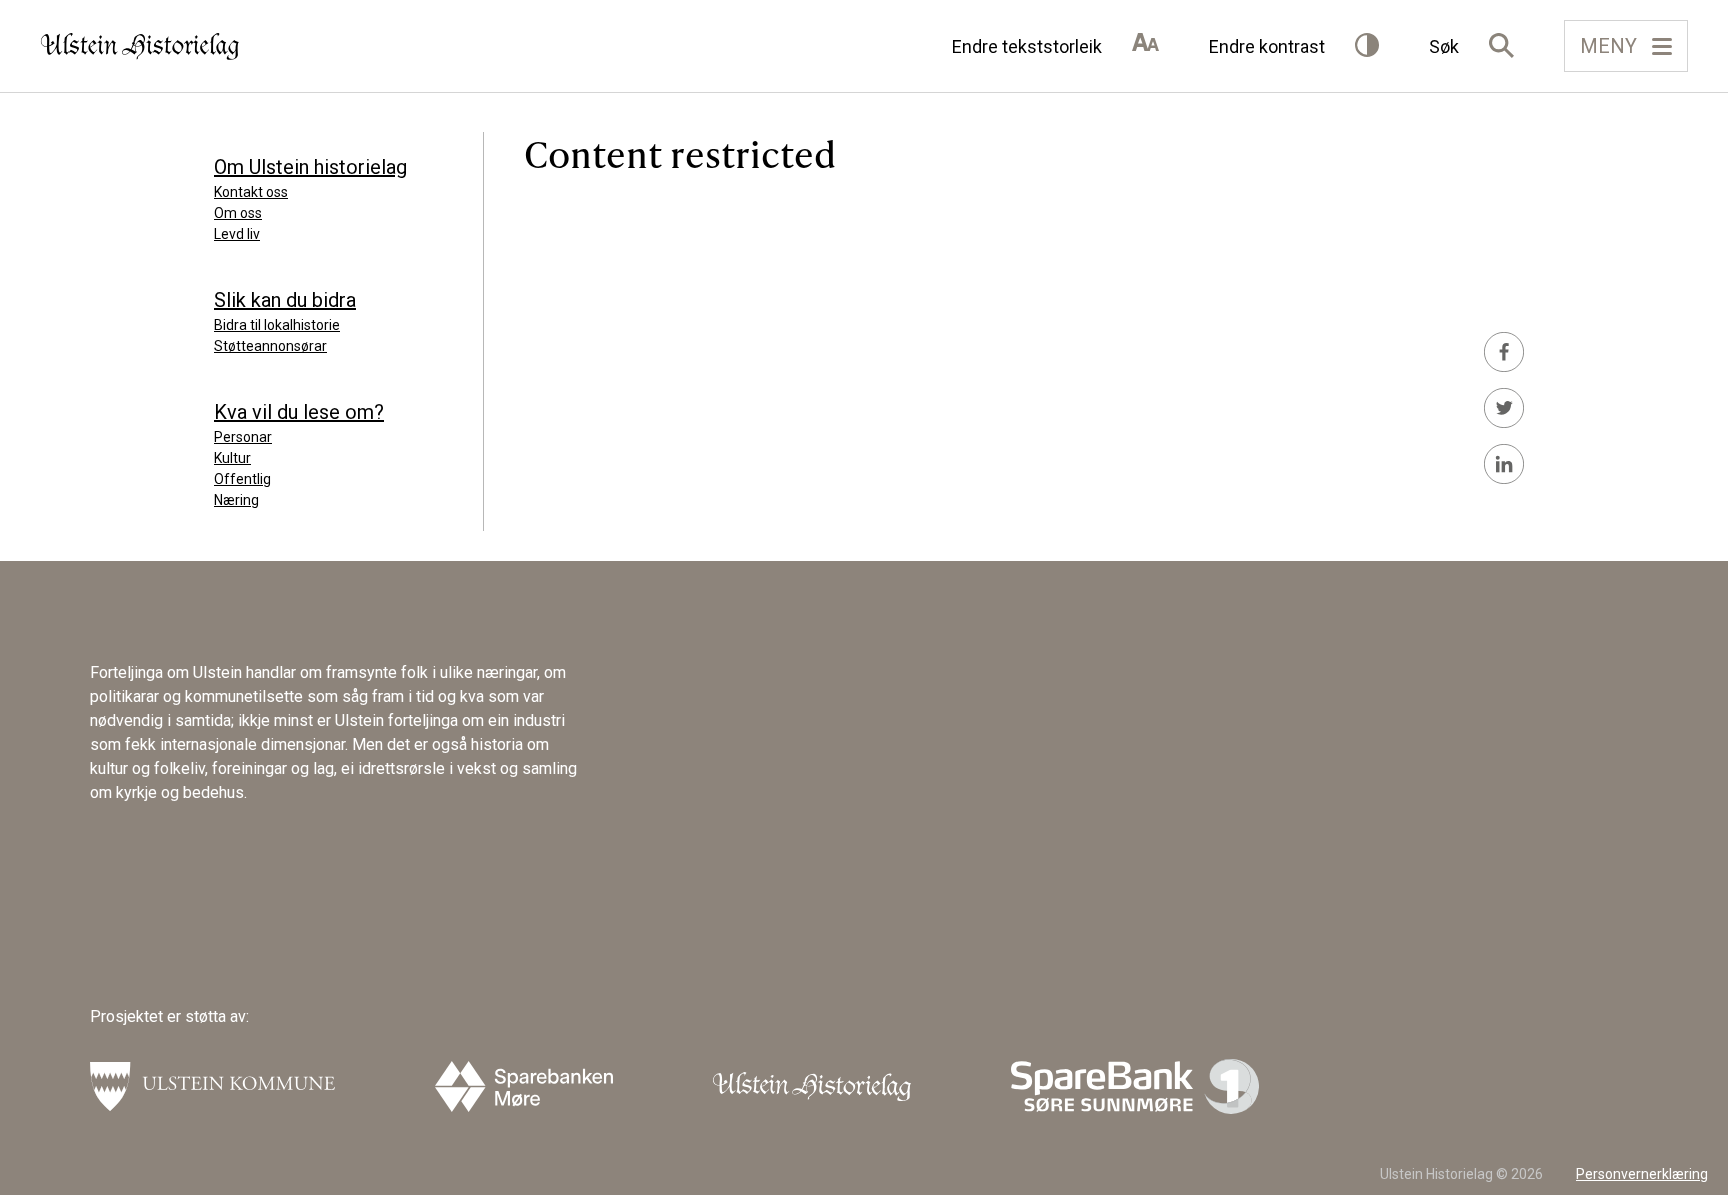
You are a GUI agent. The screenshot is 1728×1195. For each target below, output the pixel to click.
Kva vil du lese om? (299, 412)
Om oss (238, 213)
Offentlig (242, 479)
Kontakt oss (251, 192)
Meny (1608, 46)
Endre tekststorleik (1027, 46)
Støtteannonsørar (270, 346)
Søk (1444, 46)
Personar (243, 437)
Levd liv (237, 234)
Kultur (232, 458)
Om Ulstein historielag (310, 167)
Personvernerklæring (1642, 1174)
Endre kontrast (1267, 46)
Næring (236, 500)
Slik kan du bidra (285, 300)
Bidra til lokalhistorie (277, 325)
